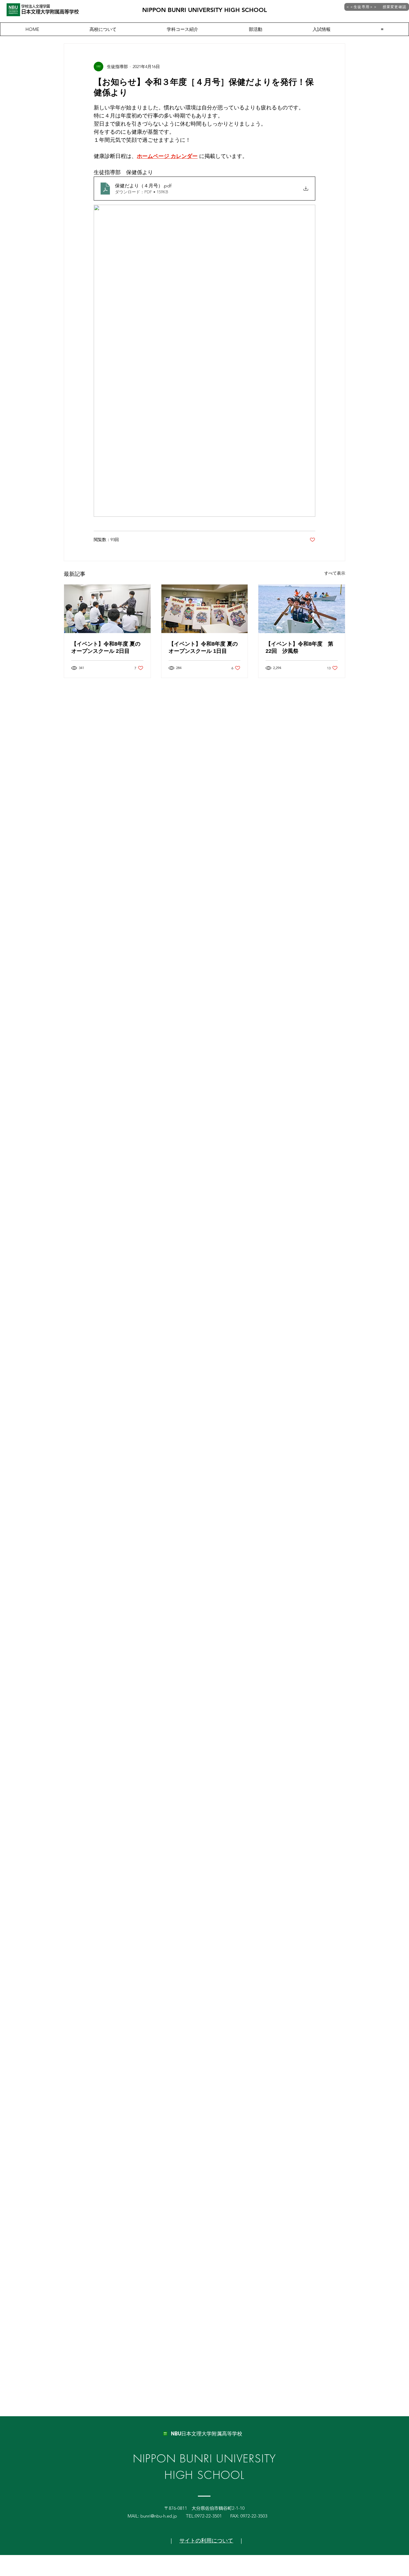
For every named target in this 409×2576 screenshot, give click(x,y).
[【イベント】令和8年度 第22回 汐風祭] (302, 609)
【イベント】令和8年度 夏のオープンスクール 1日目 (203, 647)
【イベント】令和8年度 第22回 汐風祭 (299, 647)
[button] (382, 29)
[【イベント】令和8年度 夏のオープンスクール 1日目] (205, 609)
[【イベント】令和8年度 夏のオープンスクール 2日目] (107, 609)
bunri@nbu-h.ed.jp (159, 2516)
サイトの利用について (206, 2541)
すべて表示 (335, 573)
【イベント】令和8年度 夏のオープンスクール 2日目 (106, 647)
